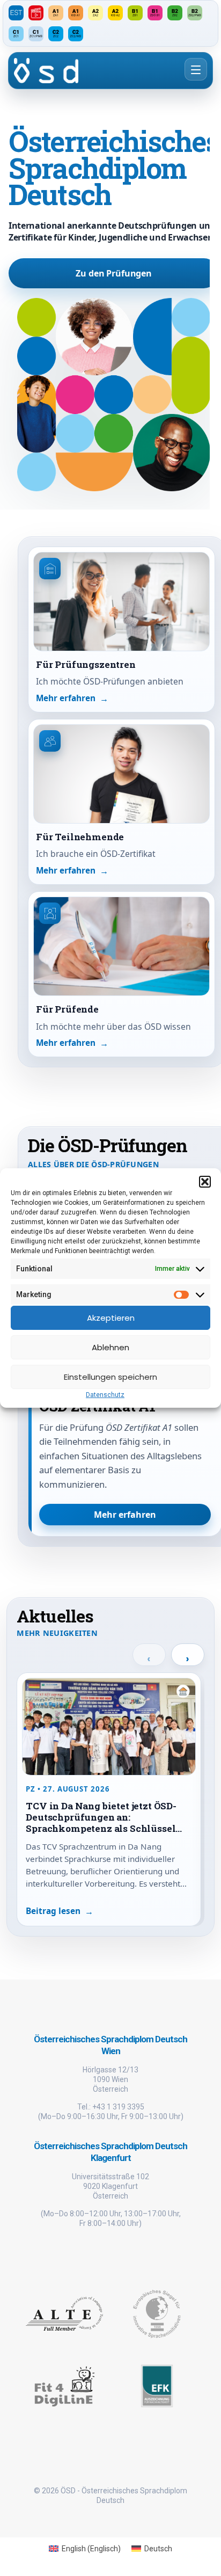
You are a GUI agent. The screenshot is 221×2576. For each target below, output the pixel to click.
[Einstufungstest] (16, 13)
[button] (205, 1182)
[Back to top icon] (199, 2554)
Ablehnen (110, 1347)
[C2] (56, 34)
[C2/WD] (76, 34)
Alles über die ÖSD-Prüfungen (93, 1165)
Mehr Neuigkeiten (57, 1633)
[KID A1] (76, 13)
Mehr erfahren (125, 1515)
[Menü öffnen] (196, 69)
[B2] (175, 13)
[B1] (135, 13)
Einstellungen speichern (110, 1377)
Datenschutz (105, 1395)
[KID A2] (115, 13)
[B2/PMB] (195, 13)
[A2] (95, 13)
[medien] (36, 13)
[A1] (56, 13)
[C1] (16, 34)
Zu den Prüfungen (113, 273)
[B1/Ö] (155, 13)
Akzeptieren (111, 1318)
